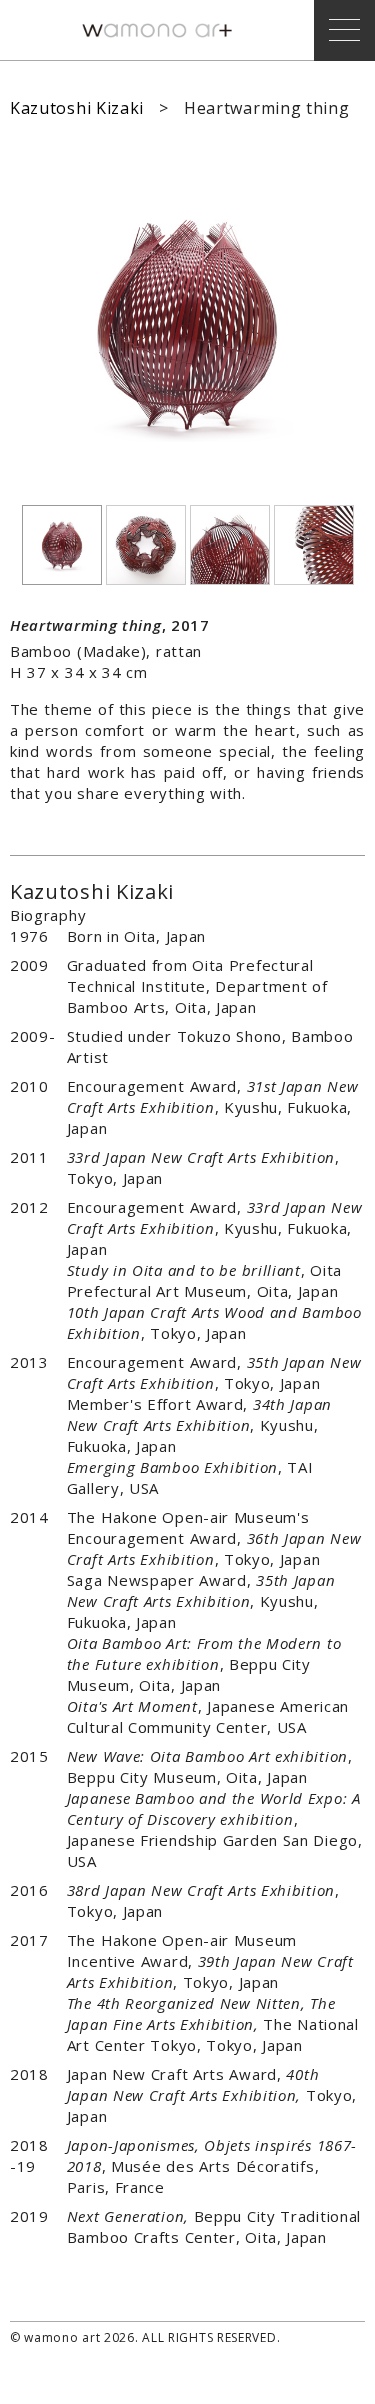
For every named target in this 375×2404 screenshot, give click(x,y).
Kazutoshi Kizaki (77, 108)
